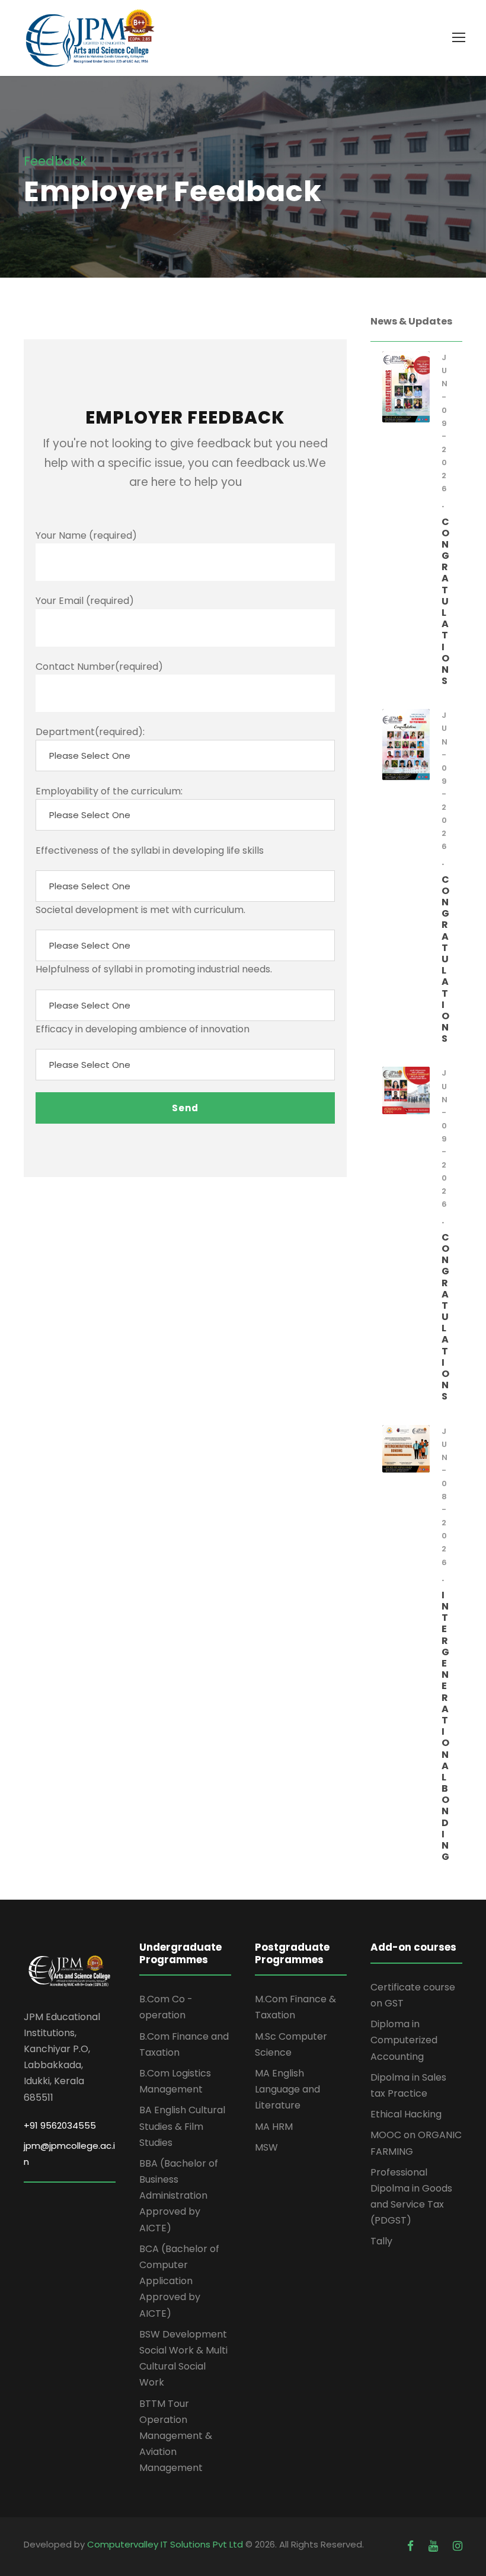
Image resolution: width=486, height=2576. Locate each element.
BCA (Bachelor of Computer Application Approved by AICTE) (179, 2281)
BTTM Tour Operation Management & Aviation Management (176, 2436)
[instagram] (458, 2546)
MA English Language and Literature (287, 2089)
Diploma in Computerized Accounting (404, 2040)
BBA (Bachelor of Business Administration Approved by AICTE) (179, 2196)
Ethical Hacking (406, 2114)
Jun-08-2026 (445, 1497)
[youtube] (435, 2546)
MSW (266, 2147)
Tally (381, 2241)
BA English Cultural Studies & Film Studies (182, 2126)
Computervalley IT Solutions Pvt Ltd (166, 2544)
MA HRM (274, 2127)
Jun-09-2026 (445, 423)
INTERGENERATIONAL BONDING (445, 1726)
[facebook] (412, 2546)
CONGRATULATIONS (445, 602)
